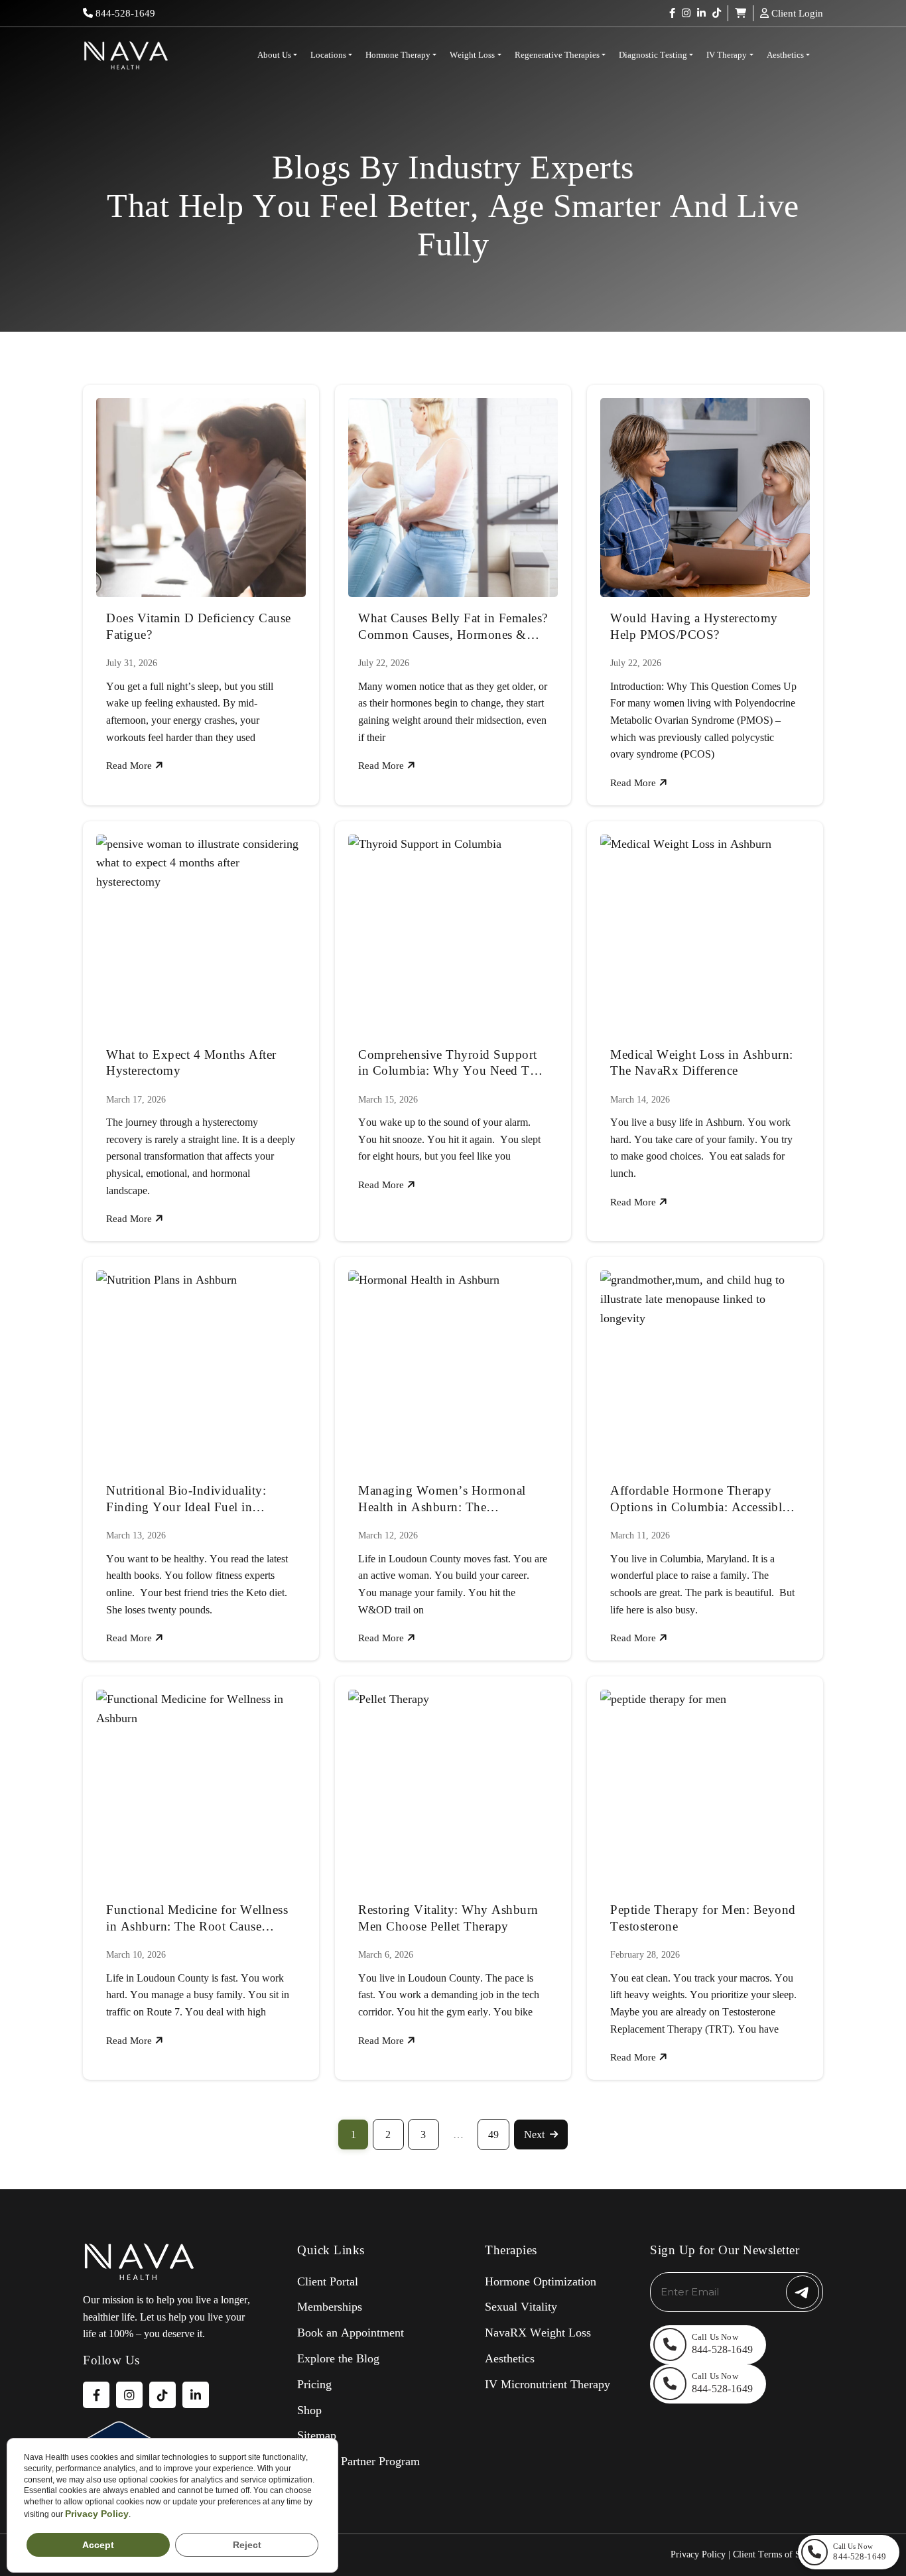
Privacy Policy (698, 2554)
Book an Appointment (351, 2333)
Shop (309, 2410)
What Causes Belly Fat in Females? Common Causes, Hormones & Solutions (453, 627)
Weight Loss (472, 55)
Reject (247, 2545)
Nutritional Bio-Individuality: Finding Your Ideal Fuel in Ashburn (186, 1499)
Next (534, 2135)
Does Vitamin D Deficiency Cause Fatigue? (199, 626)
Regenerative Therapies (557, 55)
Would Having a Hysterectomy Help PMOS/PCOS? (694, 626)
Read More (130, 766)
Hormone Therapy (398, 55)
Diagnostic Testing (653, 55)
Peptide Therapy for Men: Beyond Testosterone (703, 1918)
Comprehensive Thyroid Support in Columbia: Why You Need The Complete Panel (450, 1063)
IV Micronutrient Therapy (548, 2384)
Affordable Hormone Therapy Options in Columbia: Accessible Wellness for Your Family (699, 1499)
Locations (328, 55)
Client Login (796, 13)
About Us (274, 55)
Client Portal (328, 2281)
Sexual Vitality (521, 2307)
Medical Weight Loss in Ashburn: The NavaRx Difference (702, 1063)
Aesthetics (785, 55)
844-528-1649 (124, 13)
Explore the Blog (338, 2358)
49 (493, 2135)
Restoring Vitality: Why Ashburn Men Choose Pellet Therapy (448, 1918)
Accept (98, 2545)
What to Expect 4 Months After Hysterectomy (191, 1063)
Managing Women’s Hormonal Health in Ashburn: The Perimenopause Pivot (442, 1499)
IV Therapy (727, 55)
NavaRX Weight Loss (538, 2333)
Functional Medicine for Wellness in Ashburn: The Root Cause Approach (197, 1919)
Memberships (330, 2307)
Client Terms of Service (778, 2554)
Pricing (314, 2384)
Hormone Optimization (541, 2281)
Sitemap (317, 2435)
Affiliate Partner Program (358, 2461)
